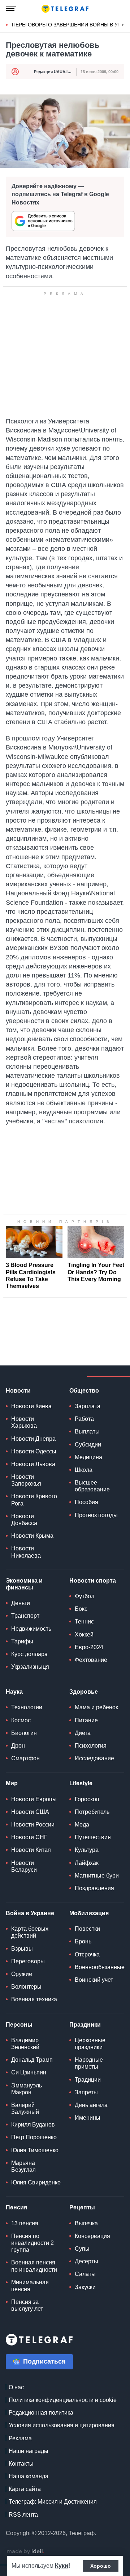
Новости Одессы (34, 1451)
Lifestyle (81, 1783)
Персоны (19, 2025)
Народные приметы (89, 2063)
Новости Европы (34, 1799)
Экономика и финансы (24, 1584)
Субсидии (88, 1445)
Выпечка (86, 2223)
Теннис (84, 1621)
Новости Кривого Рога (34, 1500)
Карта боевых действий (30, 1932)
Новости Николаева (26, 1552)
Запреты (86, 2092)
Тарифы (22, 1641)
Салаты (85, 2274)
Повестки (87, 1929)
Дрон (18, 1746)
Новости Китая (31, 1850)
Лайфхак (87, 1863)
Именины (88, 2118)
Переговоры (28, 1961)
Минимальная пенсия (30, 2286)
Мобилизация (89, 1913)
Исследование (94, 1758)
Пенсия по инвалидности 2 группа (32, 2243)
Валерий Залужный (25, 2108)
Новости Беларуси (24, 1866)
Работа (84, 1419)
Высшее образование (92, 1486)
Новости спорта (93, 1581)
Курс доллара (29, 1654)
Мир (12, 1783)
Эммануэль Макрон (27, 2089)
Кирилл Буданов (33, 2125)
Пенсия (16, 2207)
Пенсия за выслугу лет (27, 2305)
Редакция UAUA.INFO (55, 72)
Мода (82, 1825)
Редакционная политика (41, 2413)
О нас (16, 2387)
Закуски (85, 2287)
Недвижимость (31, 1629)
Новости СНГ (29, 1837)
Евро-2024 (89, 1647)
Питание (86, 1720)
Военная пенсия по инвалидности (34, 2266)
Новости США (30, 1812)
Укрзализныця (30, 1667)
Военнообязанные (100, 1967)
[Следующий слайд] (123, 25)
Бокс (81, 1609)
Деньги (21, 1603)
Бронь (83, 1941)
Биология (24, 1733)
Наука (14, 1692)
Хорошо (101, 2566)
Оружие (22, 1974)
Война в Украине (30, 1913)
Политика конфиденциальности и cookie (63, 2400)
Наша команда (29, 2476)
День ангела (91, 2105)
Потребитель (92, 1812)
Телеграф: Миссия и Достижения (53, 2502)
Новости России (33, 1825)
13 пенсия (25, 2223)
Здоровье (84, 1692)
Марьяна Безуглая (23, 2166)
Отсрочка (87, 1954)
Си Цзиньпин (29, 2072)
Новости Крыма (32, 1536)
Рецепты (82, 2207)
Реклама (20, 2438)
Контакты (21, 2464)
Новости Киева (31, 1406)
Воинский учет (94, 1980)
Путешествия (93, 1837)
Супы (82, 2249)
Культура (87, 1850)
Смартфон (25, 1758)
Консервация (92, 2236)
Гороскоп (87, 1799)
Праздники (85, 2025)
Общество (84, 1391)
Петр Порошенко (34, 2137)
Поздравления (94, 1888)
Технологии (27, 1707)
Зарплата (88, 1406)
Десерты (86, 2261)
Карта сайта (25, 2489)
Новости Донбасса (24, 1520)
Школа (84, 1470)
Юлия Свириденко (36, 2182)
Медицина (88, 1457)
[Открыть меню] (11, 9)
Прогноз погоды (96, 1515)
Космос (21, 1720)
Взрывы (22, 1949)
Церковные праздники (90, 2044)
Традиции (88, 2080)
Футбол (84, 1596)
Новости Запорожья (26, 1480)
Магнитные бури (97, 1876)
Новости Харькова (24, 1422)
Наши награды (29, 2451)
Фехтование (91, 1660)
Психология (91, 1746)
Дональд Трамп (32, 2060)
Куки (62, 2566)
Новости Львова (33, 1464)
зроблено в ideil (25, 2552)
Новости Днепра (33, 1439)
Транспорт (25, 1616)
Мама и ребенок (96, 1707)
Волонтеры (26, 1987)
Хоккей (84, 1635)
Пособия (86, 1502)
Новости (18, 1391)
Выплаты (87, 1431)
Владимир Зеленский (25, 2044)
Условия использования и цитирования (62, 2425)
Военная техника (34, 1999)
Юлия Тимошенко (35, 2150)
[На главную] (65, 9)
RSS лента (23, 2515)
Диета (83, 1733)
